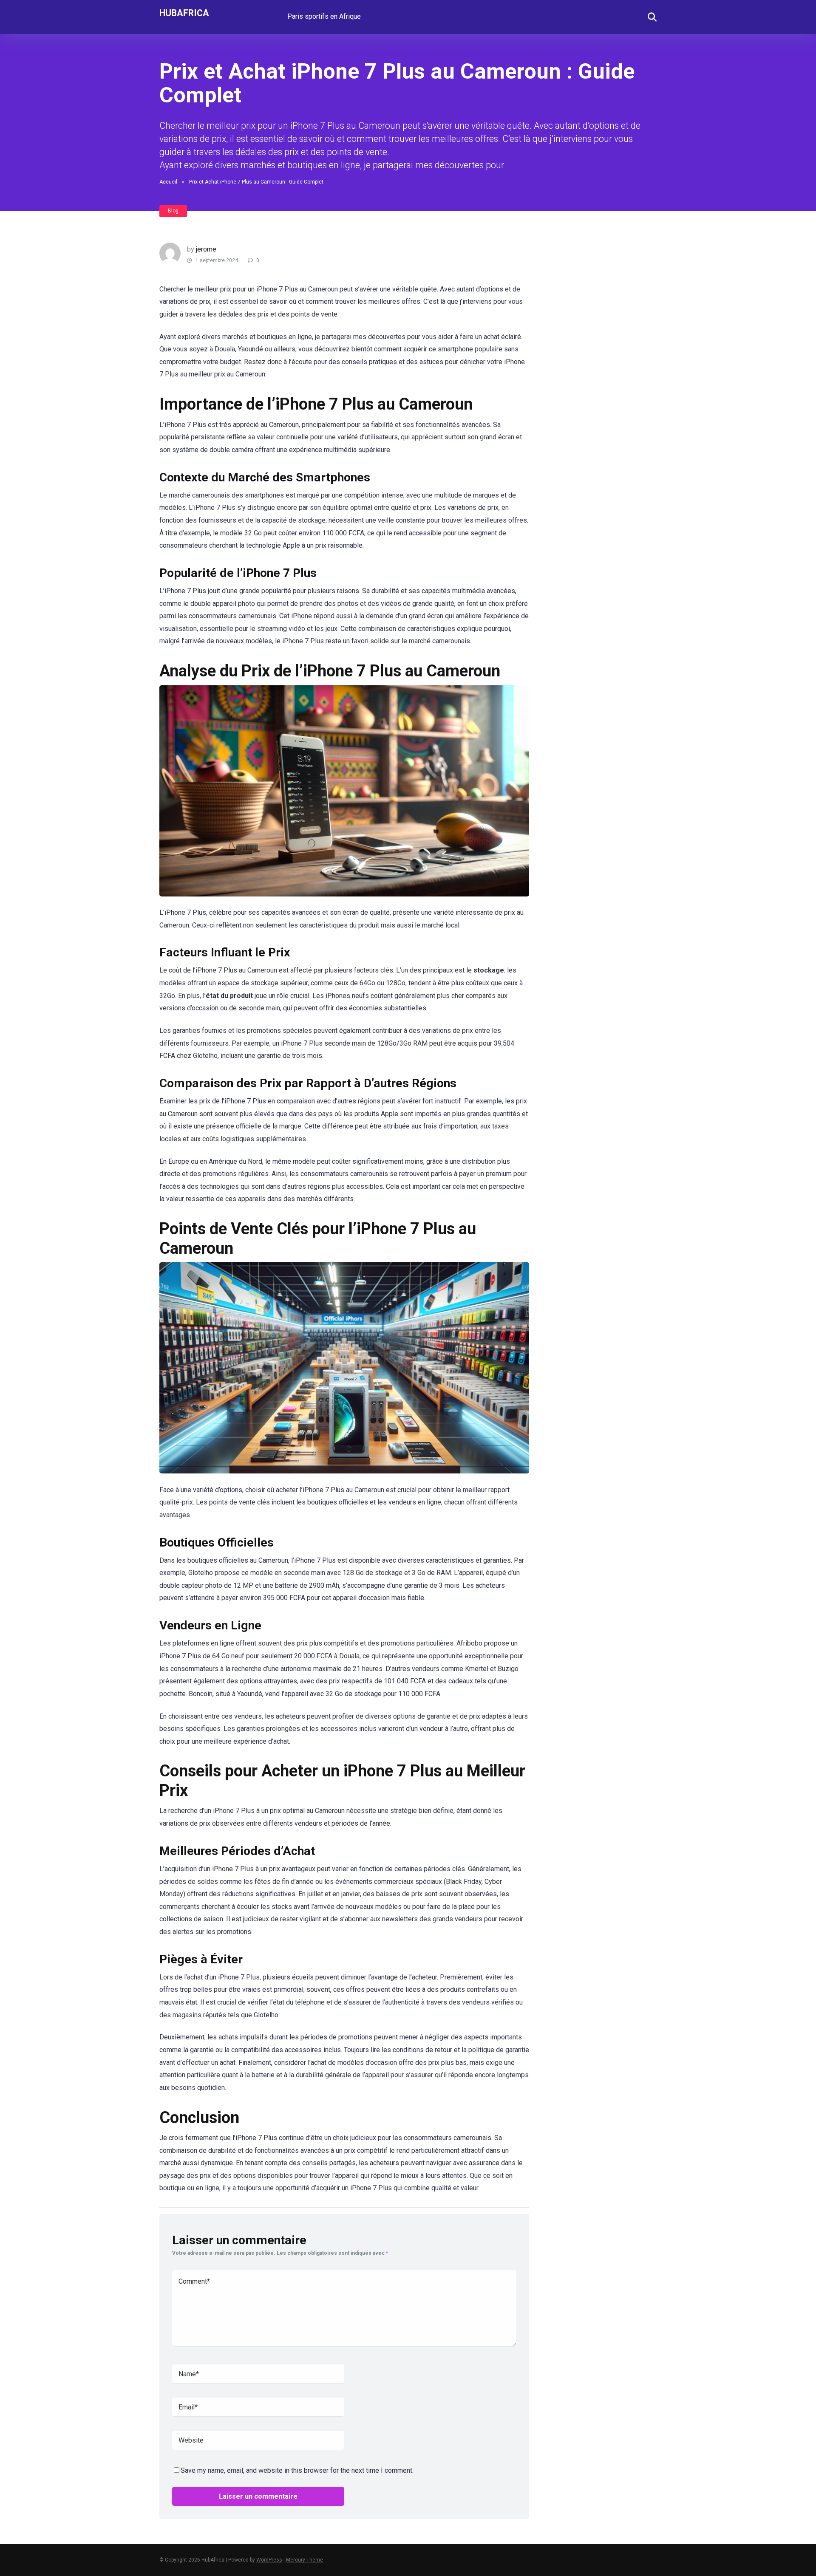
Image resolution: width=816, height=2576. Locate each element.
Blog (173, 211)
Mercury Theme (305, 2560)
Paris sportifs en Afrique (324, 16)
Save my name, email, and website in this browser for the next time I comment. (297, 2470)
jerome (206, 249)
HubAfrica (184, 13)
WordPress (269, 2560)
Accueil (168, 182)
